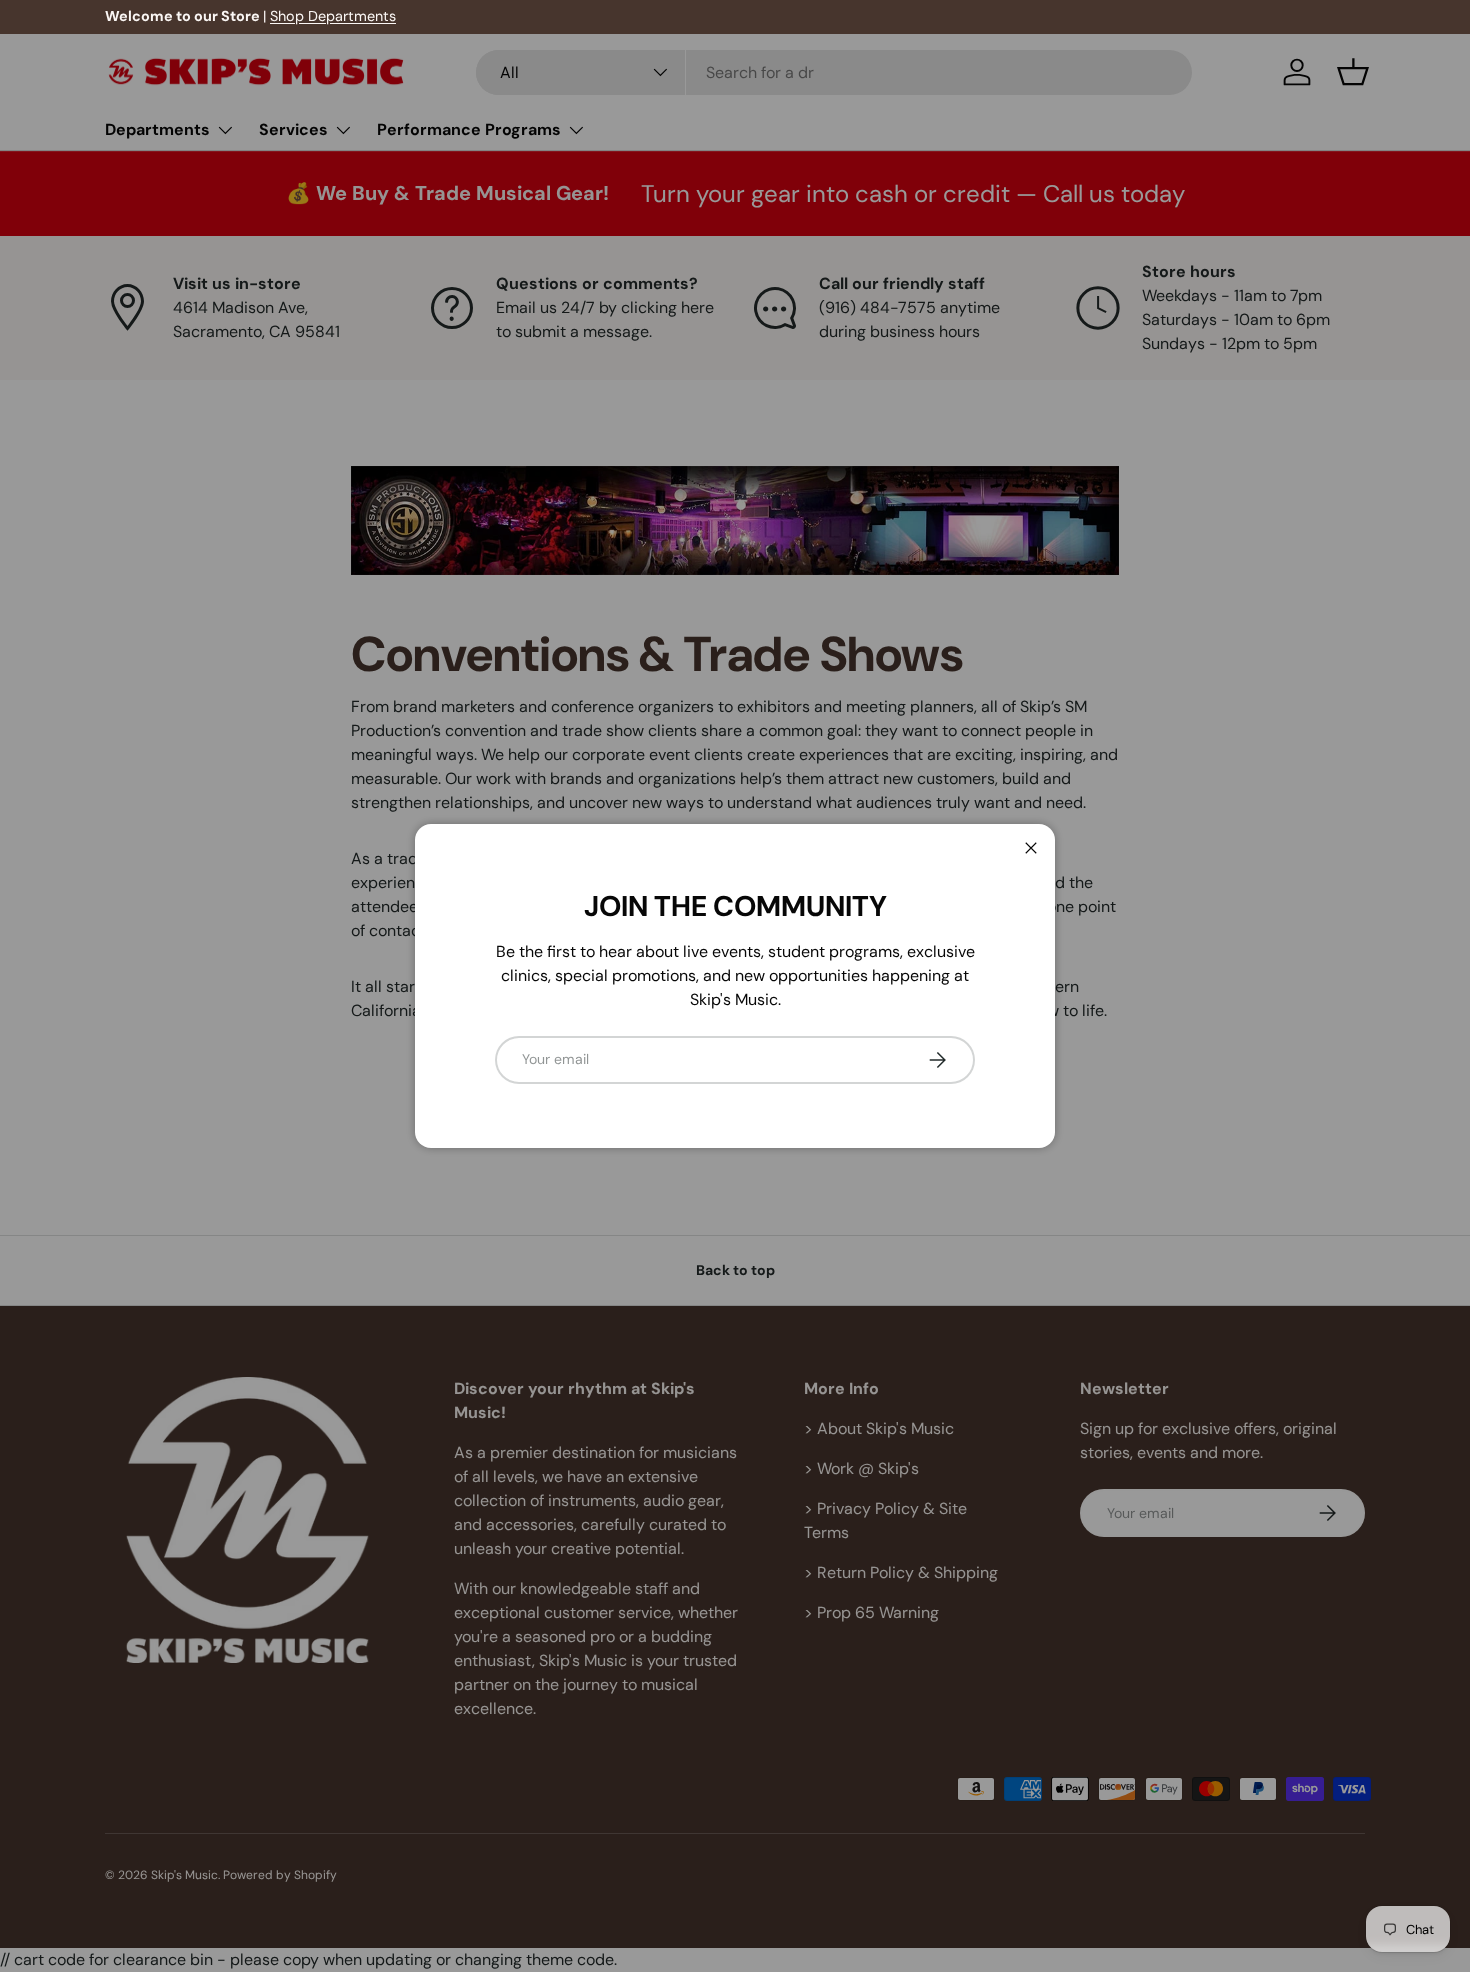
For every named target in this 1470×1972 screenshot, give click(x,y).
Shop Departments (333, 16)
